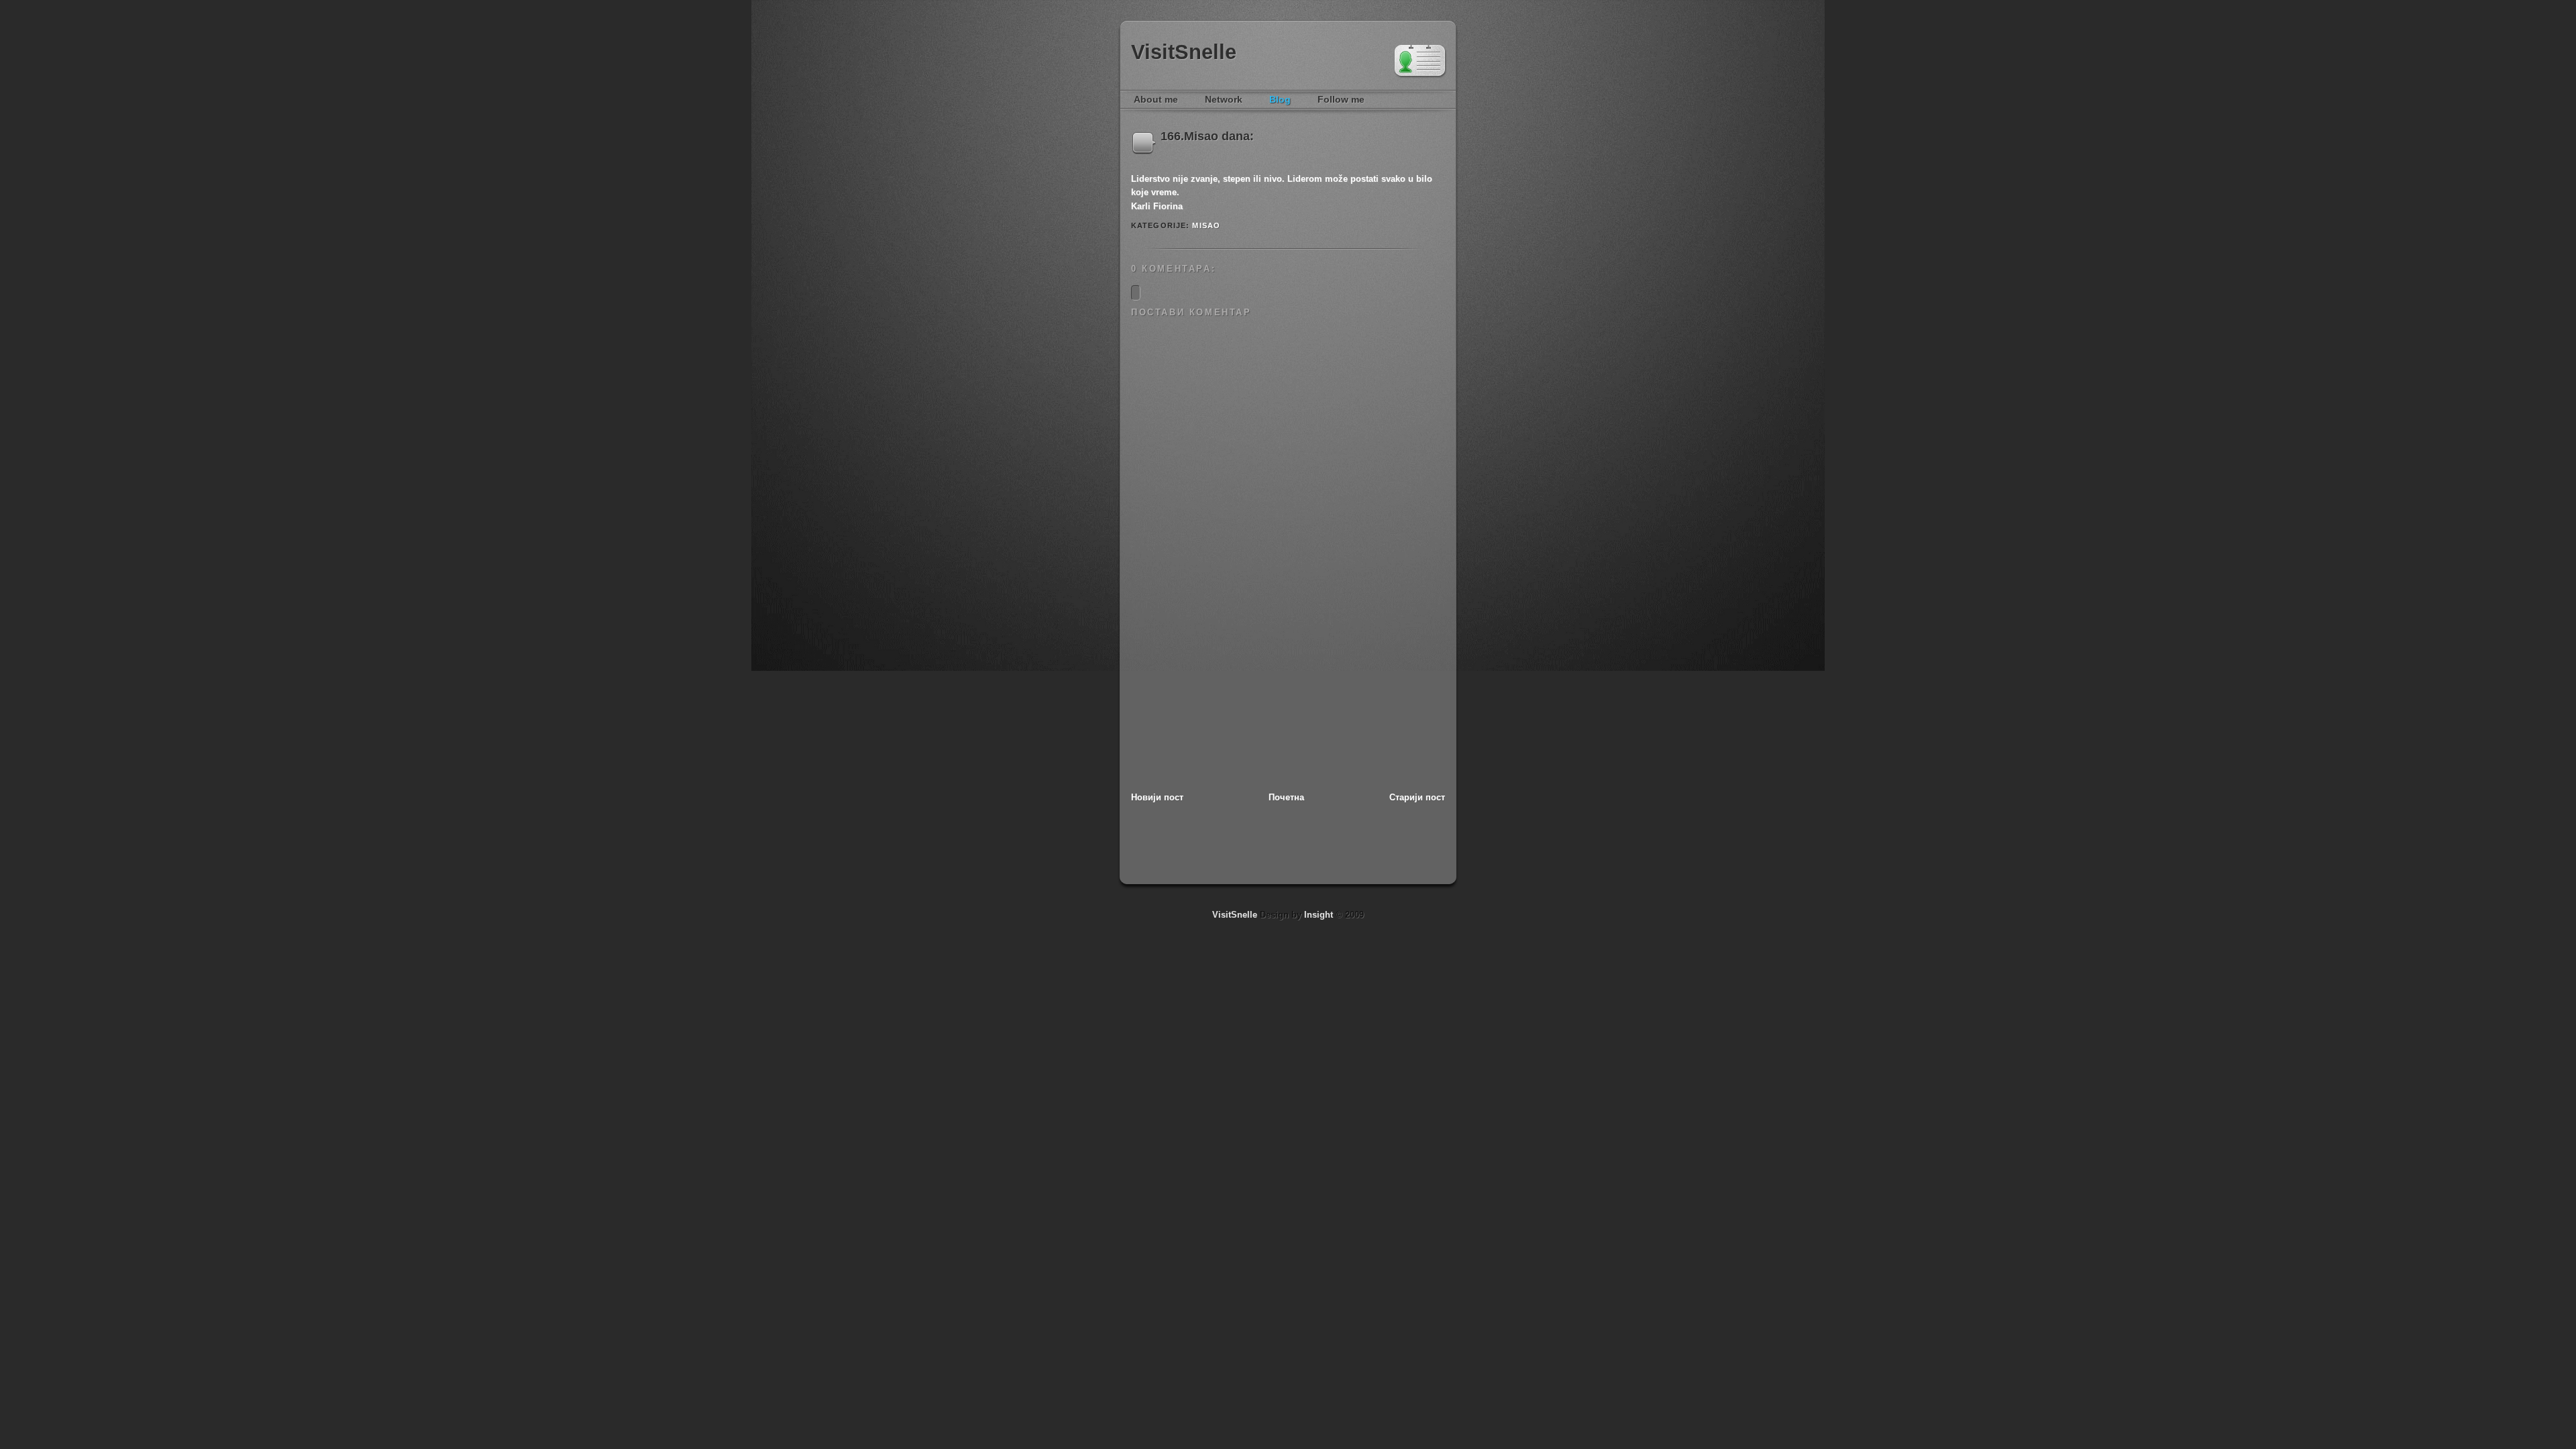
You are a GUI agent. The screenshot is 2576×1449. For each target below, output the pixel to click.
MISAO (1206, 225)
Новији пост (1157, 797)
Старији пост (1417, 797)
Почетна (1286, 797)
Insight (1319, 915)
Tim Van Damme (1420, 62)
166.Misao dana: (1207, 136)
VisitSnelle (1184, 52)
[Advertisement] (1232, 698)
